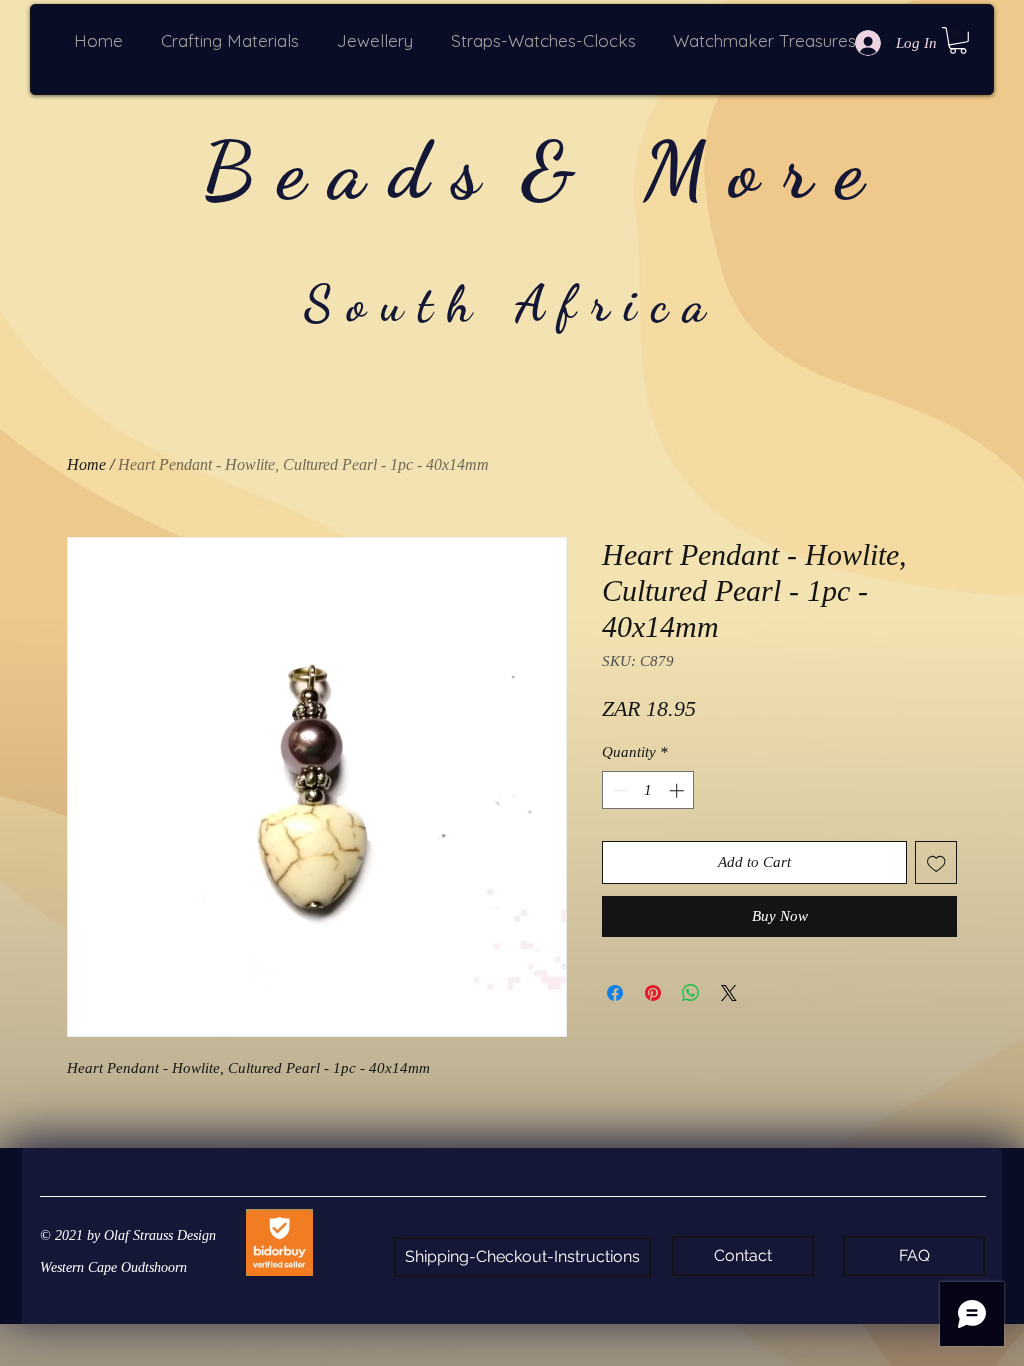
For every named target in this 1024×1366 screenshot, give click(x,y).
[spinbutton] (648, 790)
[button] (234, 40)
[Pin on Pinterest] (653, 993)
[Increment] (678, 790)
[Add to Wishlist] (936, 862)
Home (86, 464)
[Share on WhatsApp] (691, 993)
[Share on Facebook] (615, 993)
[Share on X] (729, 993)
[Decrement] (618, 790)
